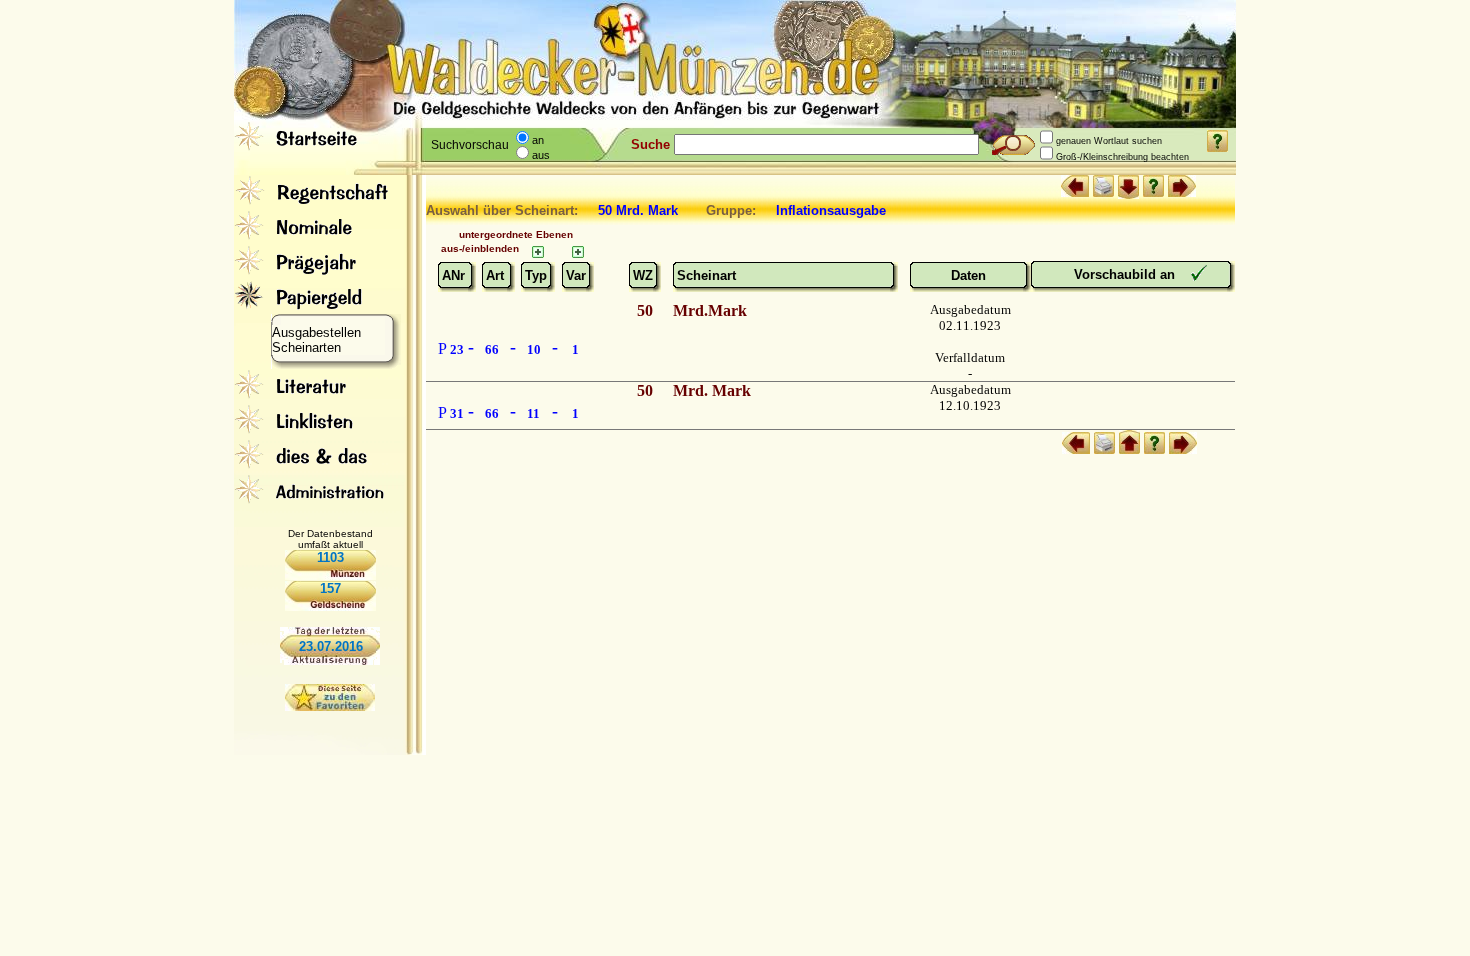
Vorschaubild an (1126, 274)
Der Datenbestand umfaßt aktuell (330, 539)
